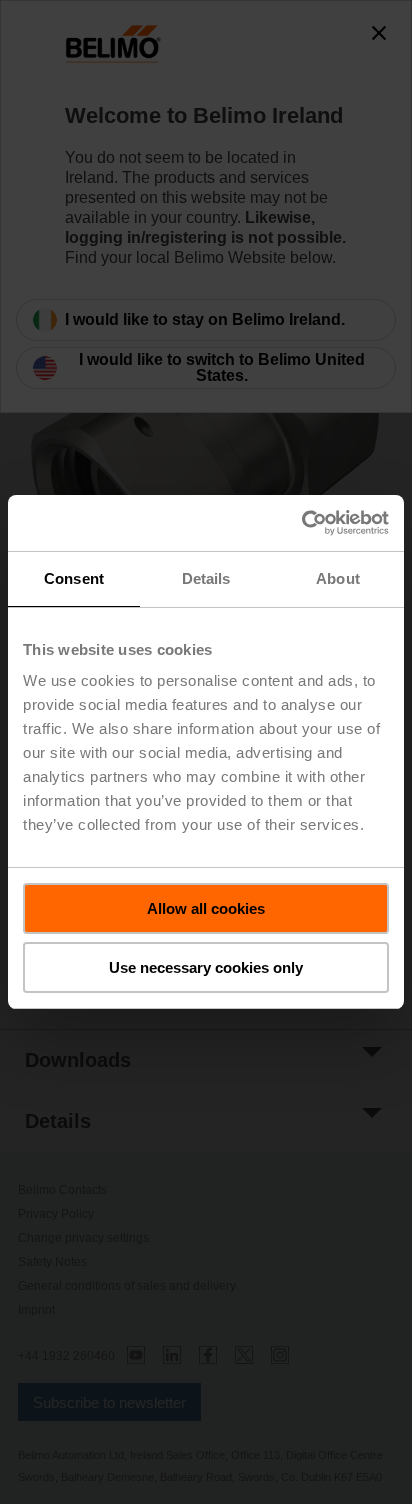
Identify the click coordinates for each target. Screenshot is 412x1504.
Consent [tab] (74, 578)
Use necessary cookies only (206, 967)
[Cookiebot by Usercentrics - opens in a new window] (301, 523)
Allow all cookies (206, 908)
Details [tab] (206, 578)
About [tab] (338, 578)
